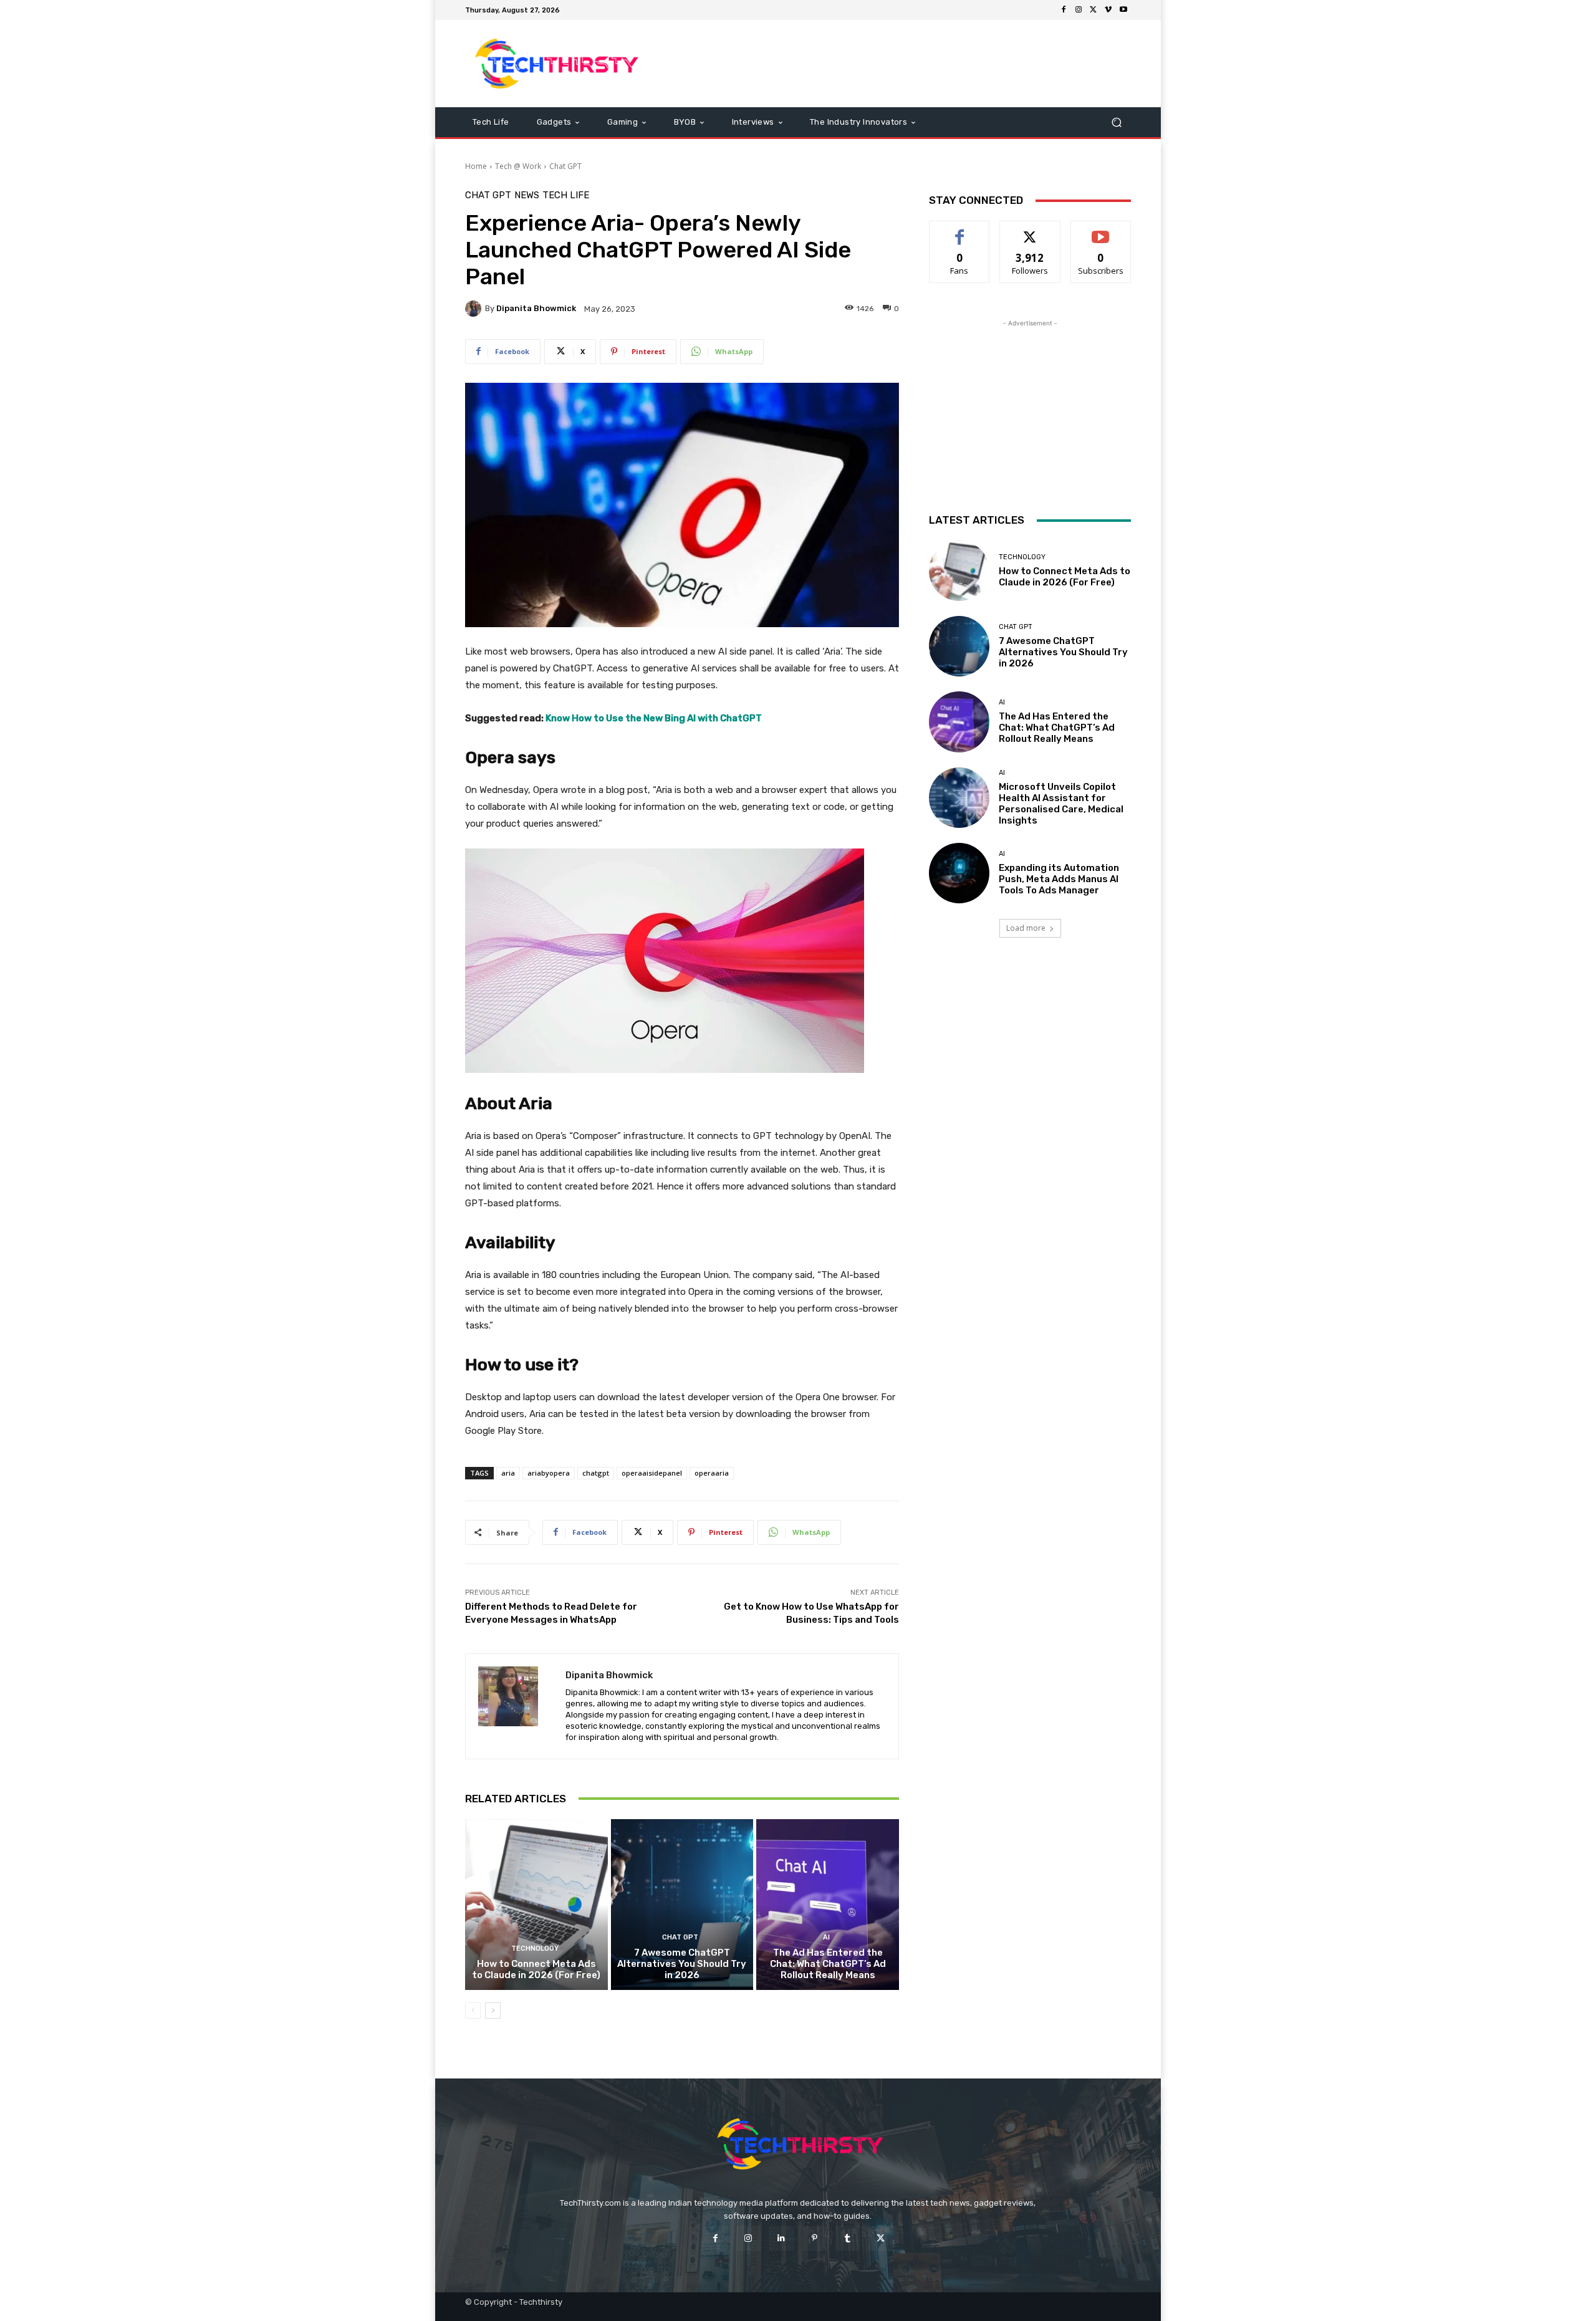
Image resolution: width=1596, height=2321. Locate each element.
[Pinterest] (815, 2238)
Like (960, 230)
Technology (535, 1949)
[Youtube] (1123, 10)
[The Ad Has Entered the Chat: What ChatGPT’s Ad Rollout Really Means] (828, 1905)
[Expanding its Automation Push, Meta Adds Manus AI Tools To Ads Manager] (959, 873)
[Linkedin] (781, 2238)
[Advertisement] (902, 64)
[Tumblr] (848, 2238)
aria (508, 1473)
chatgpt (596, 1473)
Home (476, 166)
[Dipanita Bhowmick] (475, 309)
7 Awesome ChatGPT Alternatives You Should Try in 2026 (682, 1964)
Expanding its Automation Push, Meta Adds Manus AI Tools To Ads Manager (1059, 879)
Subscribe (1101, 230)
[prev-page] (473, 2011)
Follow (1030, 230)
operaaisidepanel (652, 1473)
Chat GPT (565, 166)
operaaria (712, 1473)
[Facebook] (1064, 10)
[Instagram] (1079, 10)
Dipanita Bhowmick (536, 308)
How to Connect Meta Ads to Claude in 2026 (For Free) (536, 1969)
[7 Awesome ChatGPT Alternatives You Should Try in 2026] (682, 1905)
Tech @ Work (518, 166)
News (527, 195)
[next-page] (493, 2011)
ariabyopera (549, 1473)
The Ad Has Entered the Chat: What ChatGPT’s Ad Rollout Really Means (828, 1964)
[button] (1116, 123)
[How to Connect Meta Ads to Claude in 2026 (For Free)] (536, 1905)
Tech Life (566, 195)
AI (826, 1937)
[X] (1094, 10)
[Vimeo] (1108, 10)
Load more (1026, 928)
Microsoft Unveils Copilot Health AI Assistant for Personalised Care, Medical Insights (1061, 804)
